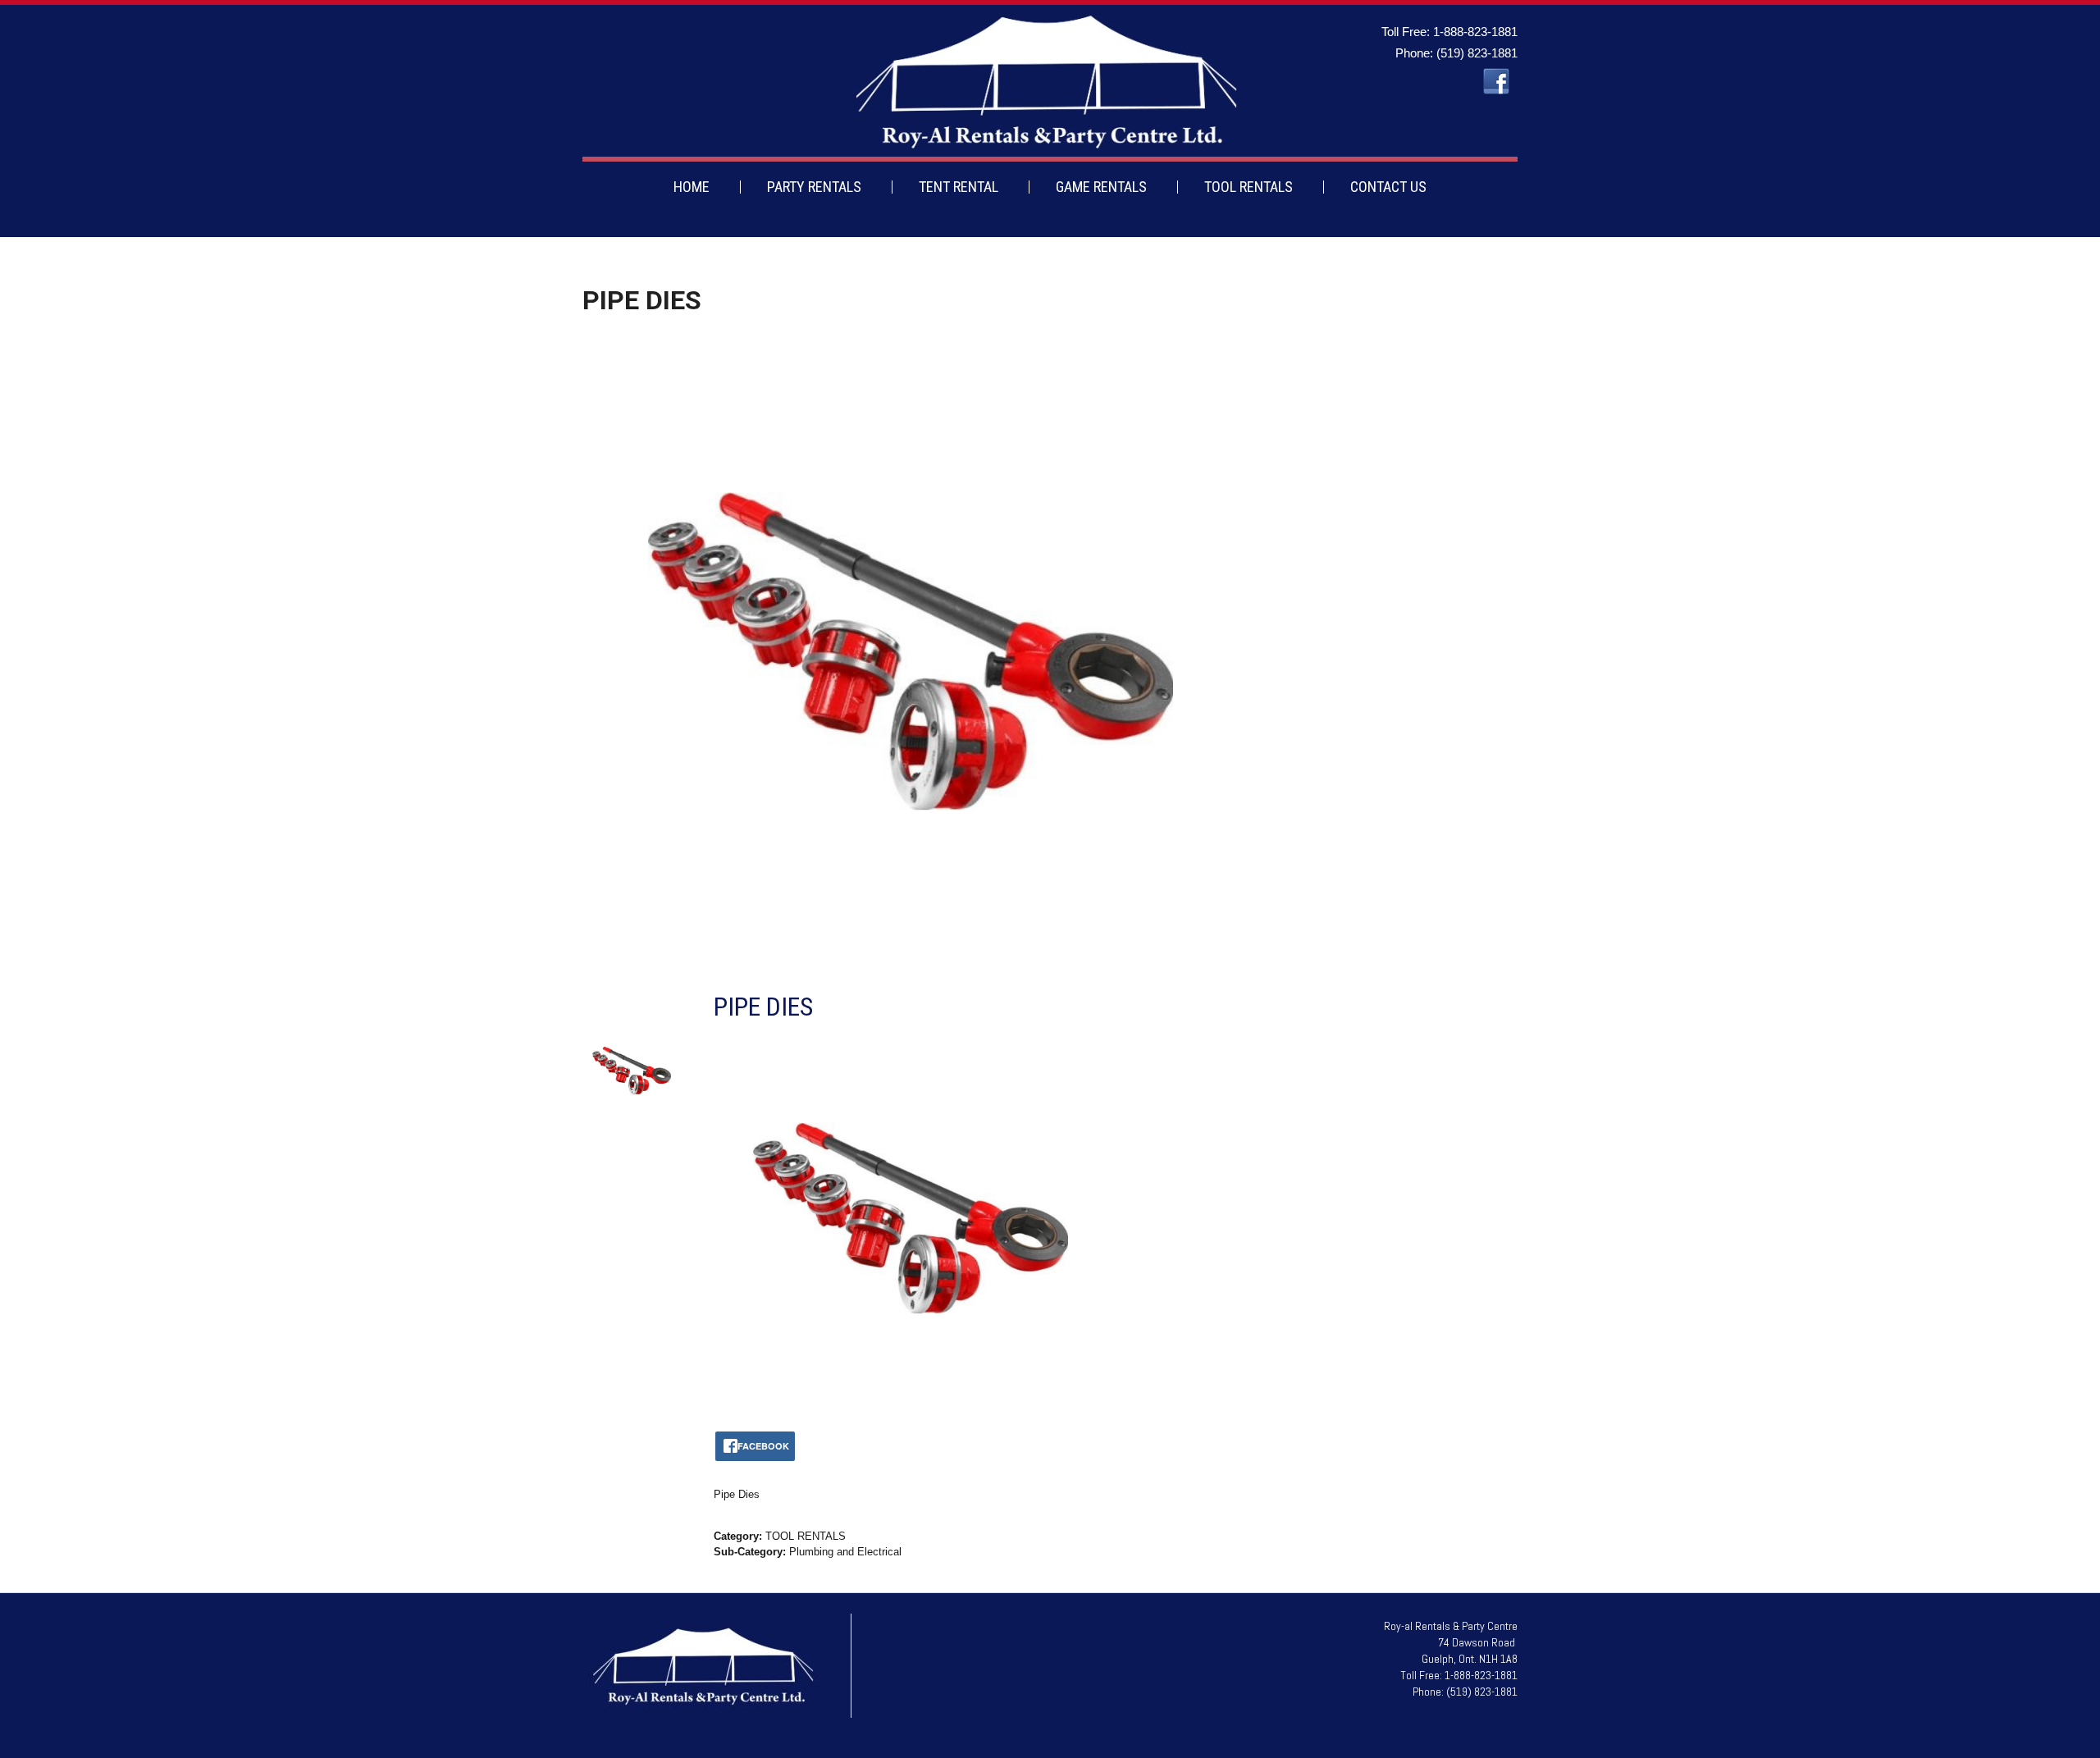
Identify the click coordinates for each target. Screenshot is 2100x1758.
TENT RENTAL (959, 187)
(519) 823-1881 (1477, 53)
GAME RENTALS (1101, 187)
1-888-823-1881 (1475, 32)
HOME (692, 187)
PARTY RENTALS (814, 187)
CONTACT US (1388, 187)
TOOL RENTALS (1249, 187)
